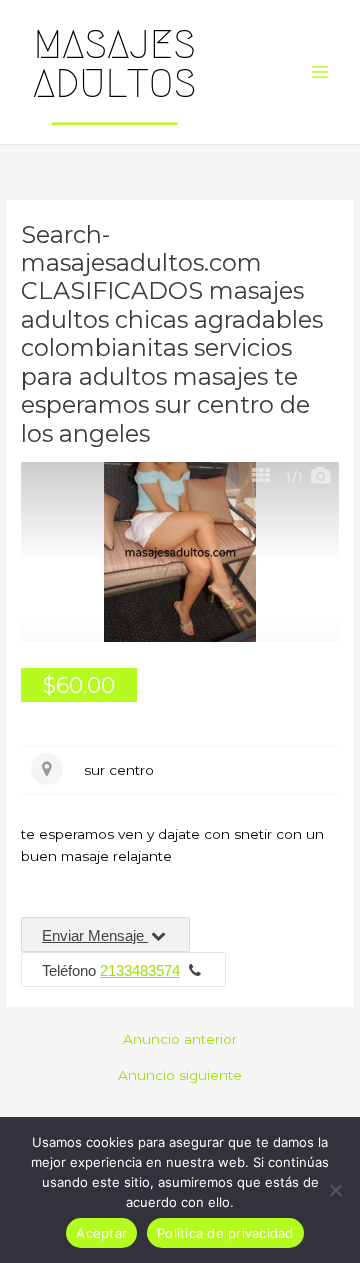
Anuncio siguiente (180, 1076)
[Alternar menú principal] (320, 72)
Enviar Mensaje (95, 935)
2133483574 (140, 970)
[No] (335, 1190)
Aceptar (101, 1233)
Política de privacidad (225, 1233)
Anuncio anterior (180, 1040)
